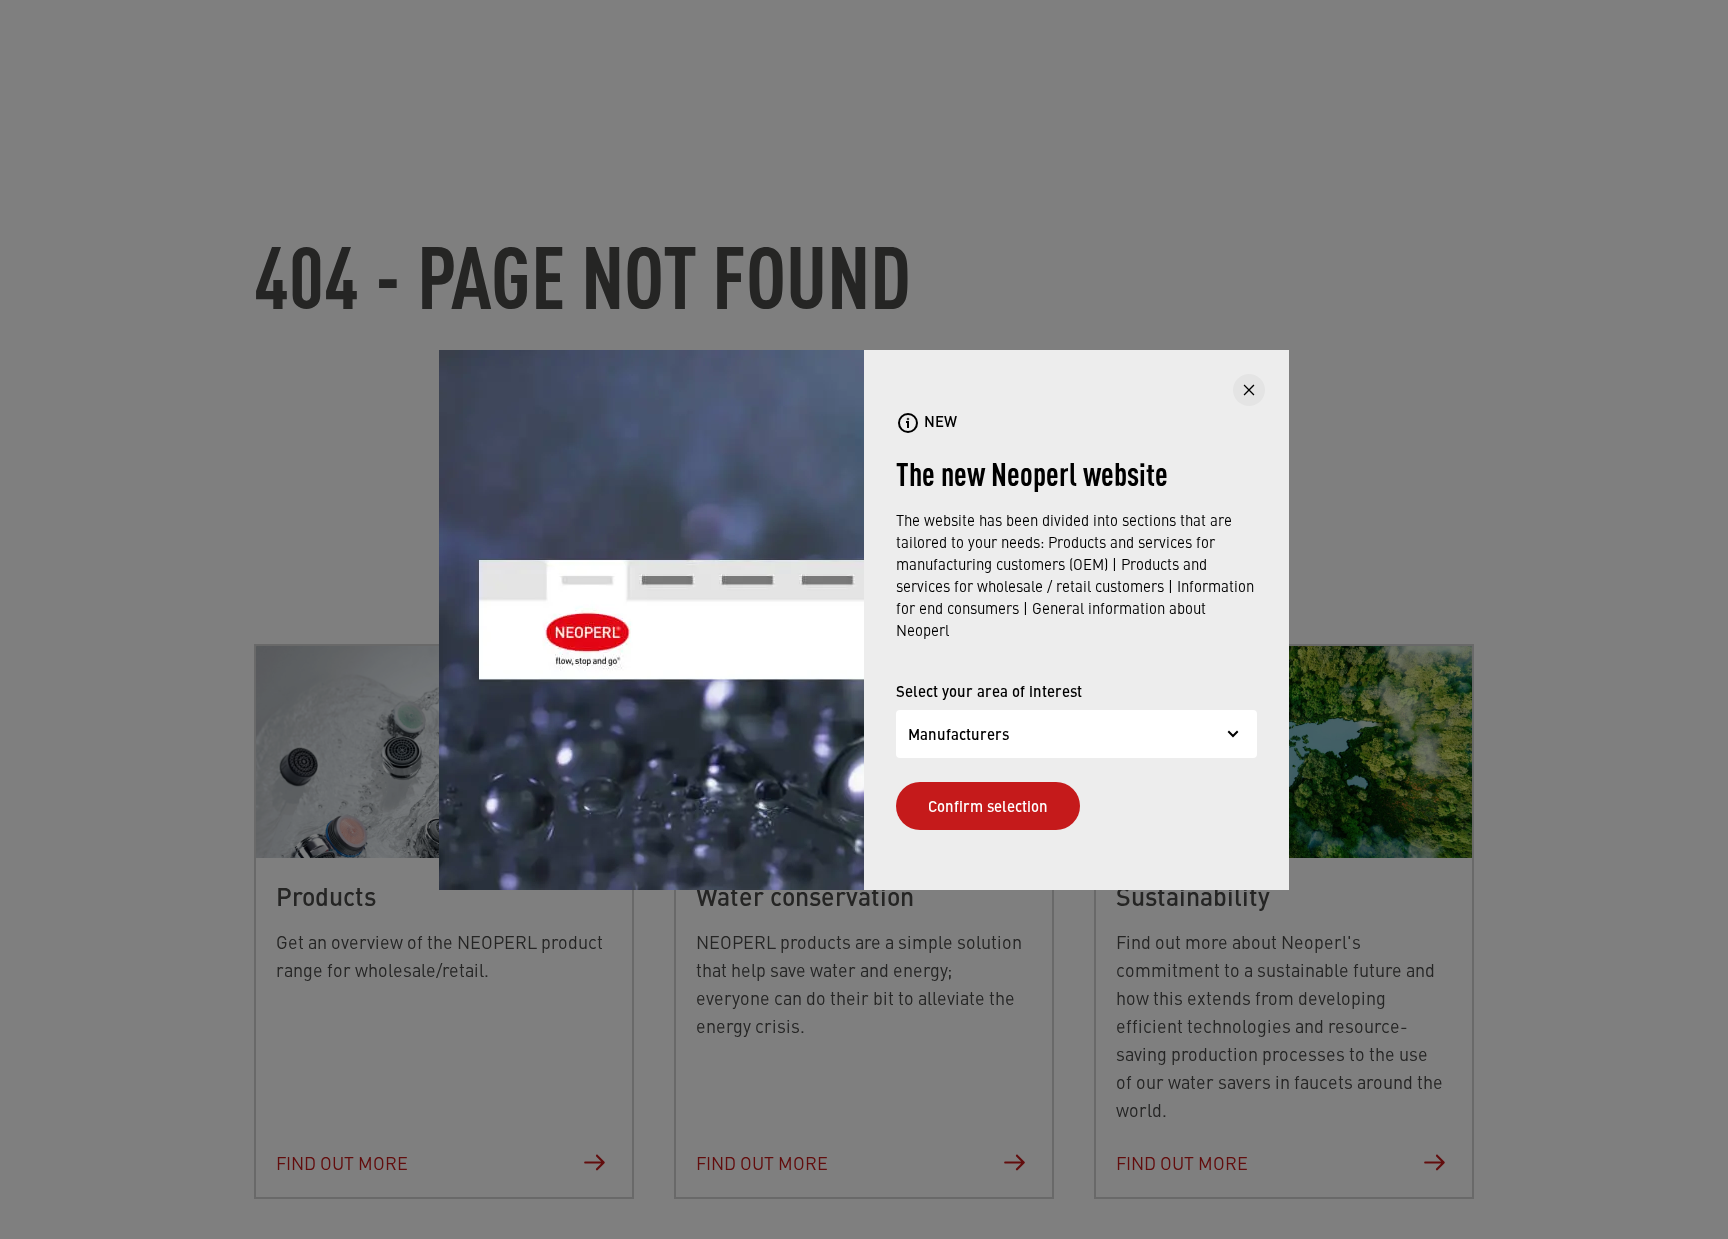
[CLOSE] (1249, 390)
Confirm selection (988, 805)
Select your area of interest (989, 690)
